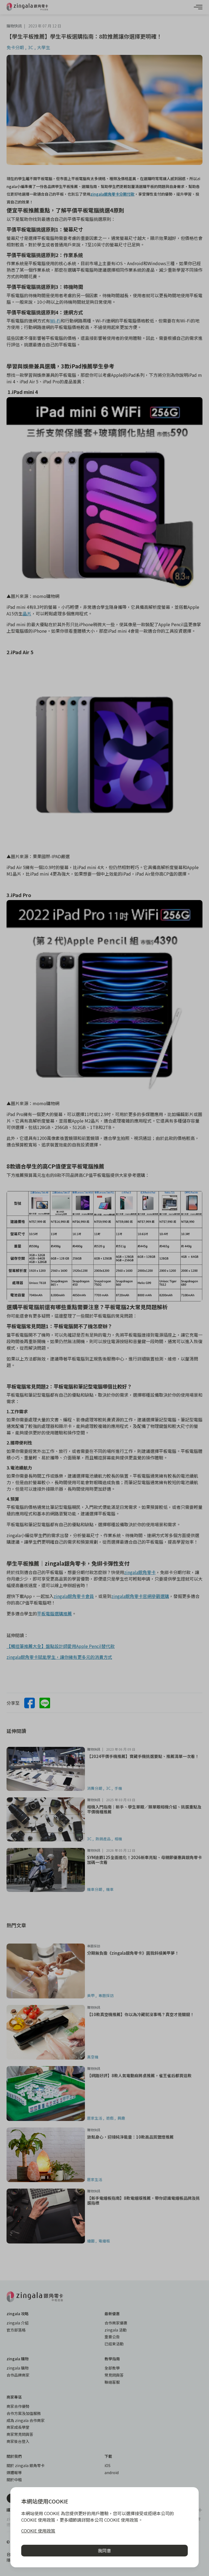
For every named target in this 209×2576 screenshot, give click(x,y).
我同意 (104, 2550)
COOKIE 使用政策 (38, 2531)
